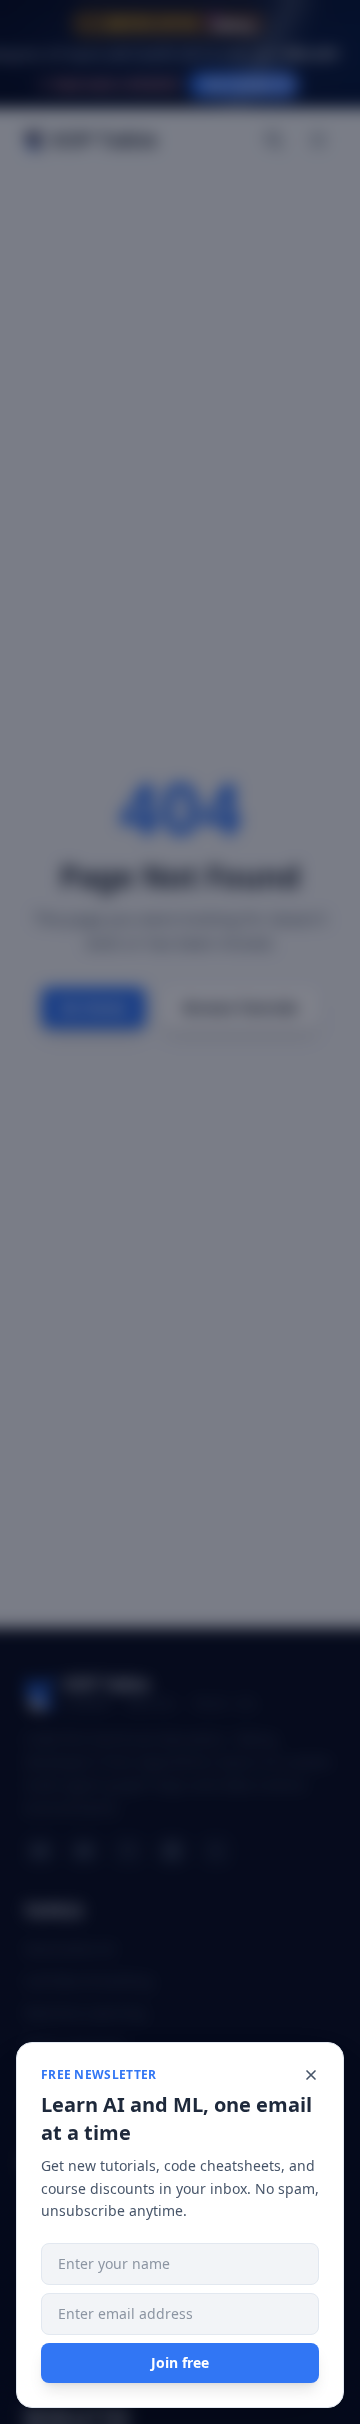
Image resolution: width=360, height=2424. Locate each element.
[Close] (311, 2075)
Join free (180, 2362)
